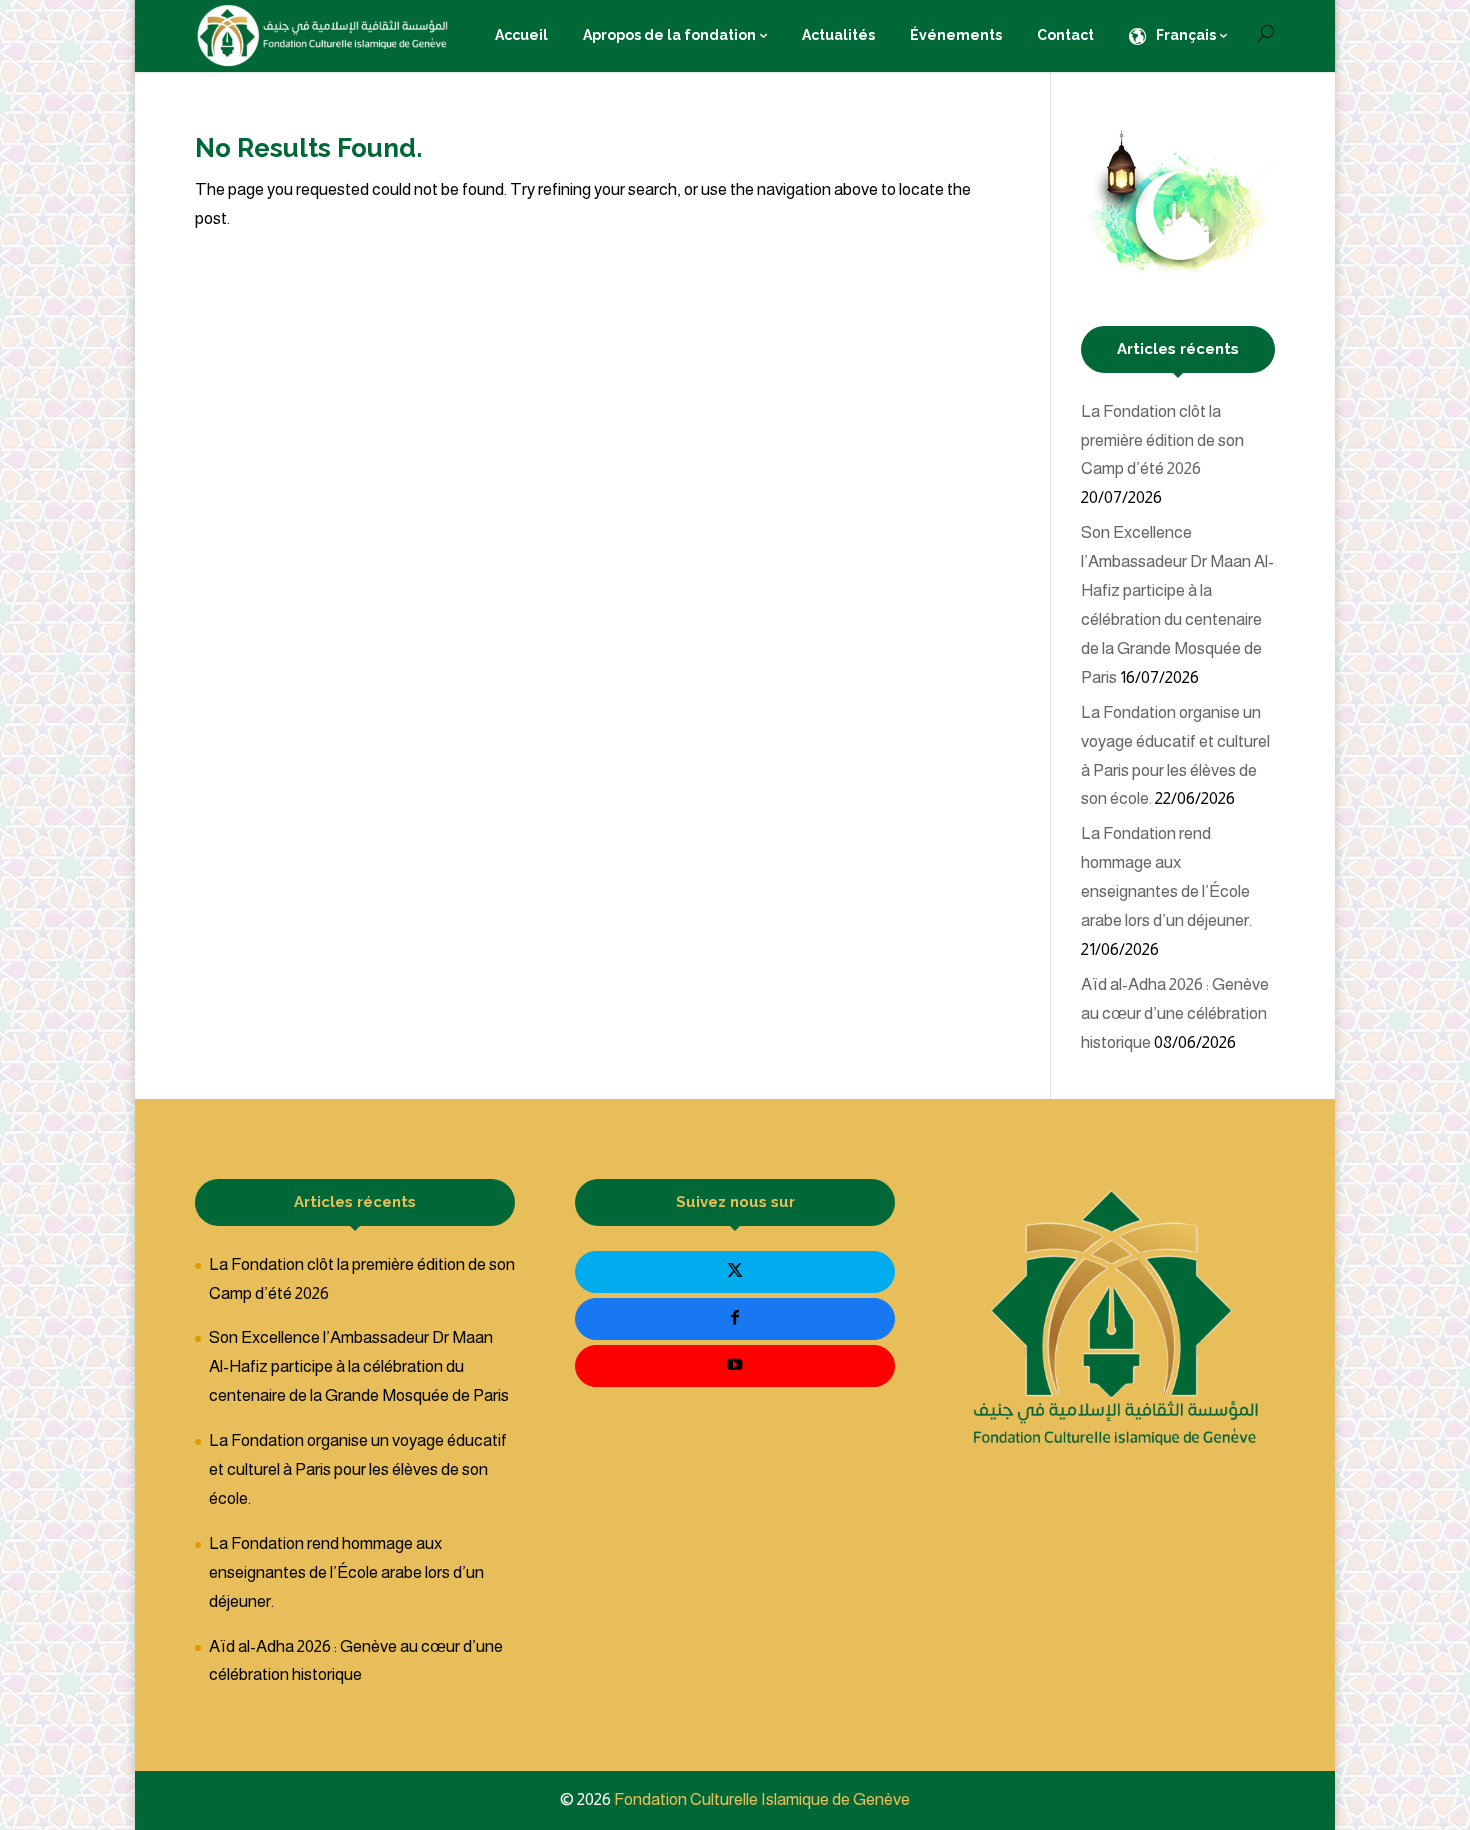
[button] (1420, 1696)
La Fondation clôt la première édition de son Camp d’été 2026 (1162, 440)
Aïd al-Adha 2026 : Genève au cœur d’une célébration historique (1175, 1013)
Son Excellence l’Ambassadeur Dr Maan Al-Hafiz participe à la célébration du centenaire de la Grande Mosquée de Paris (359, 1366)
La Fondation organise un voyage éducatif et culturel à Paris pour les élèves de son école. (358, 1469)
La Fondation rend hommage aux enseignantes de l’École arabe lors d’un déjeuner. (346, 1572)
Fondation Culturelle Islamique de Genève (762, 1799)
